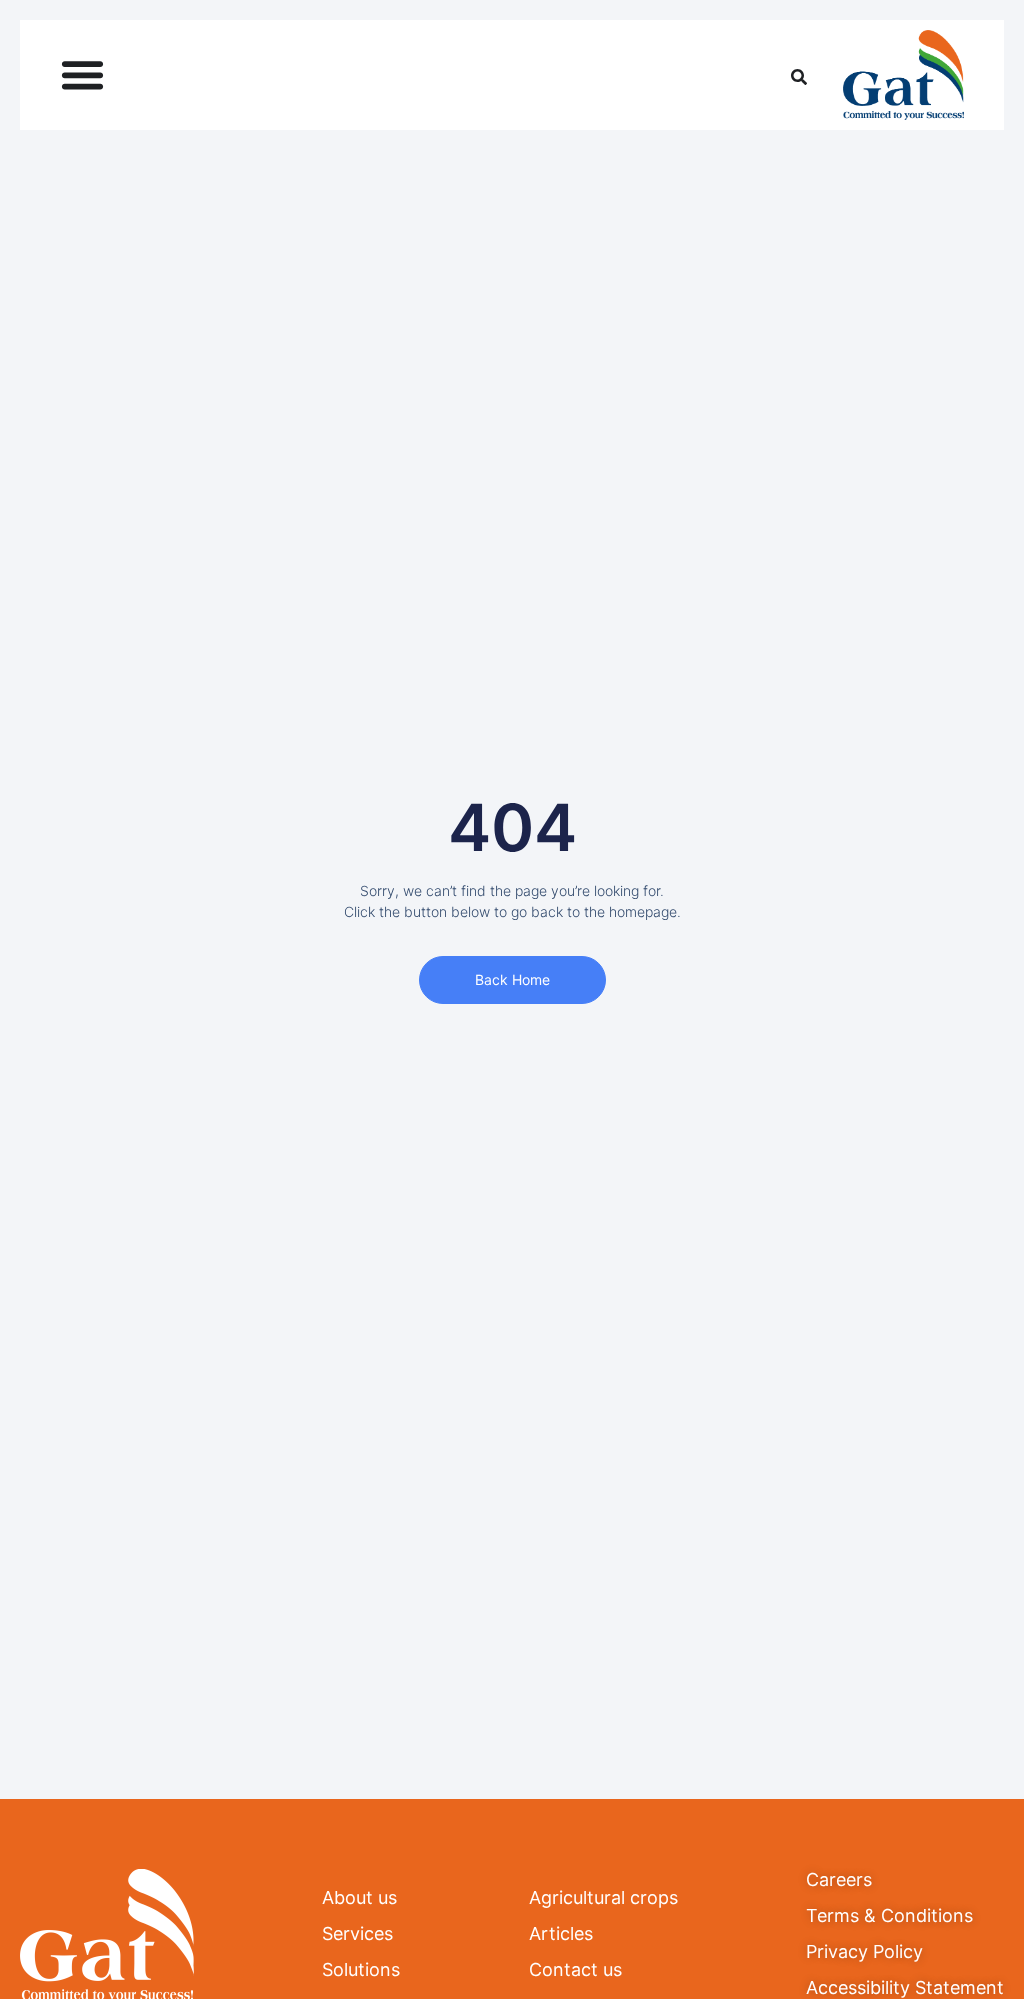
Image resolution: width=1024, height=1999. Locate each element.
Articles (561, 1933)
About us (359, 1897)
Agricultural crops (603, 1897)
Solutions (361, 1969)
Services (357, 1933)
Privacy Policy (864, 1951)
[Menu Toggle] (82, 74)
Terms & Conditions (889, 1915)
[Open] (799, 75)
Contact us (575, 1969)
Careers (839, 1879)
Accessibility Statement (905, 1987)
